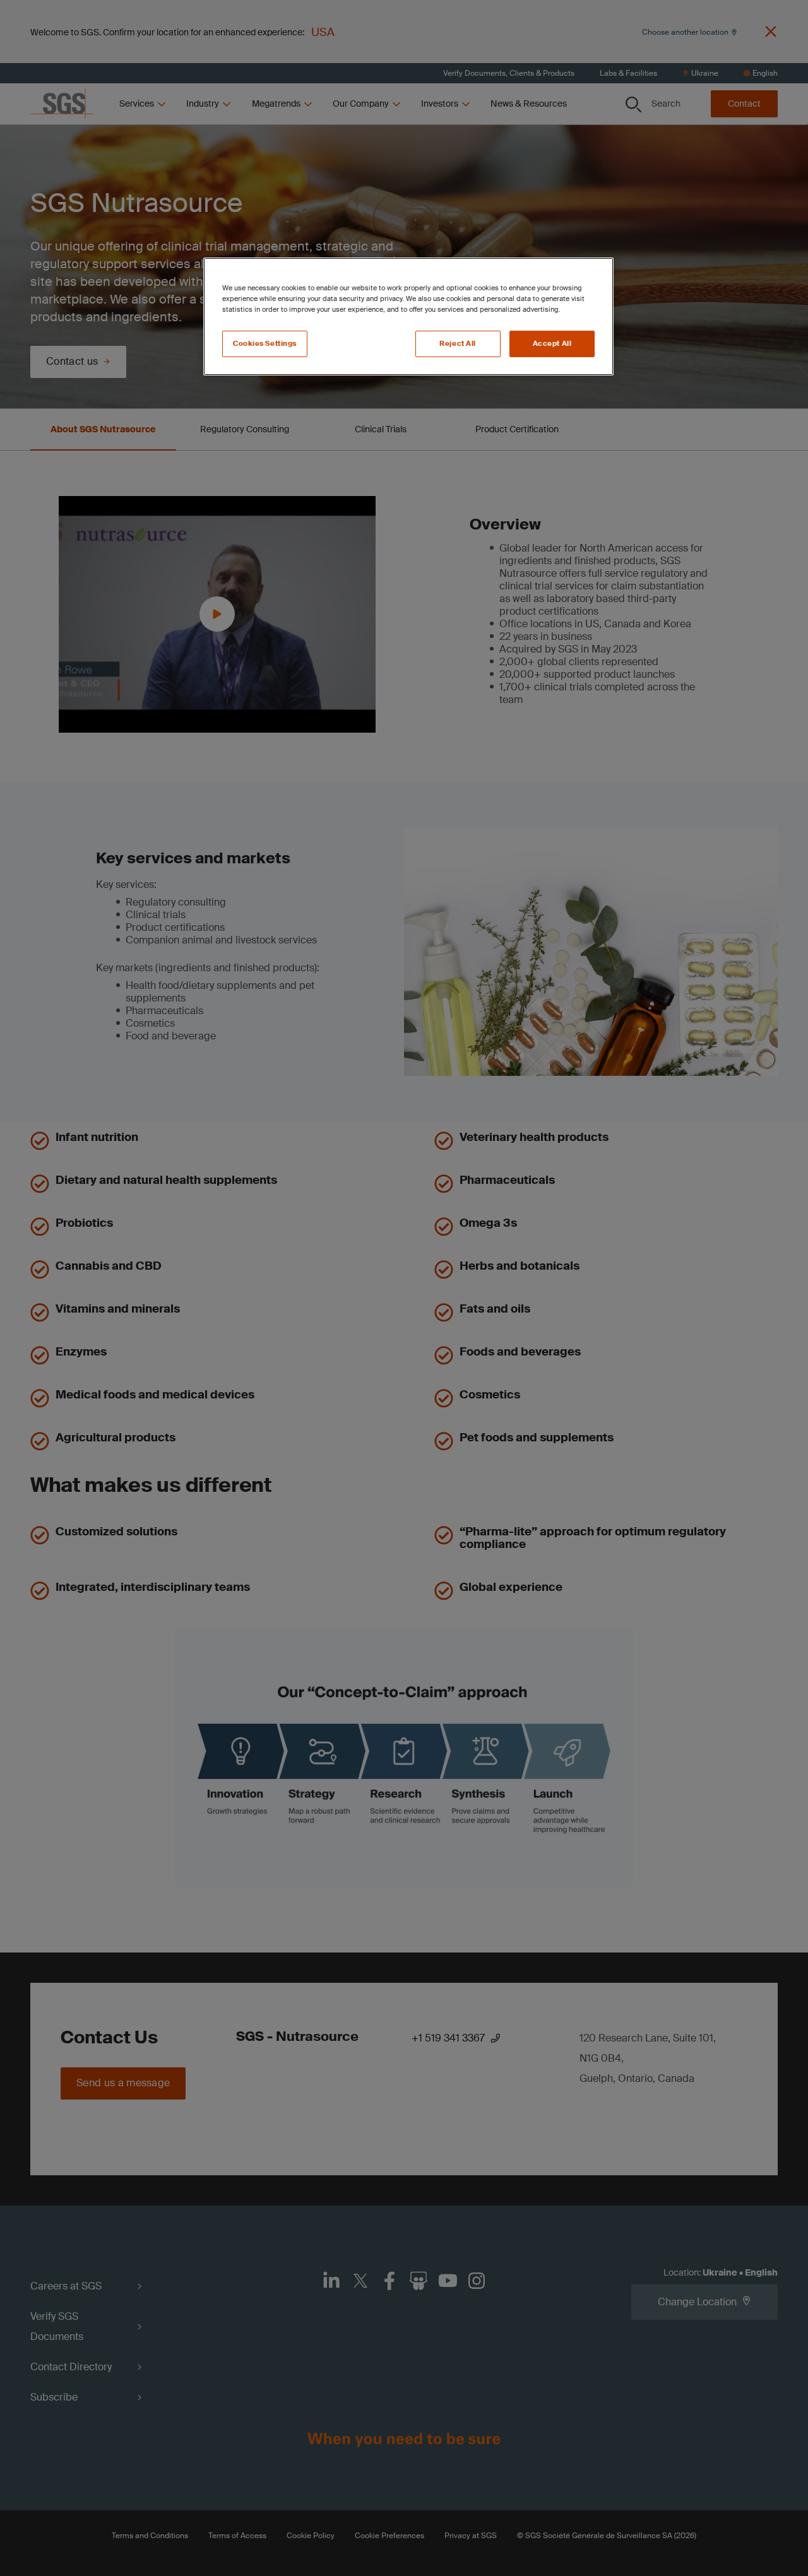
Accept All (552, 344)
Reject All (458, 344)
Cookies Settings (265, 344)
